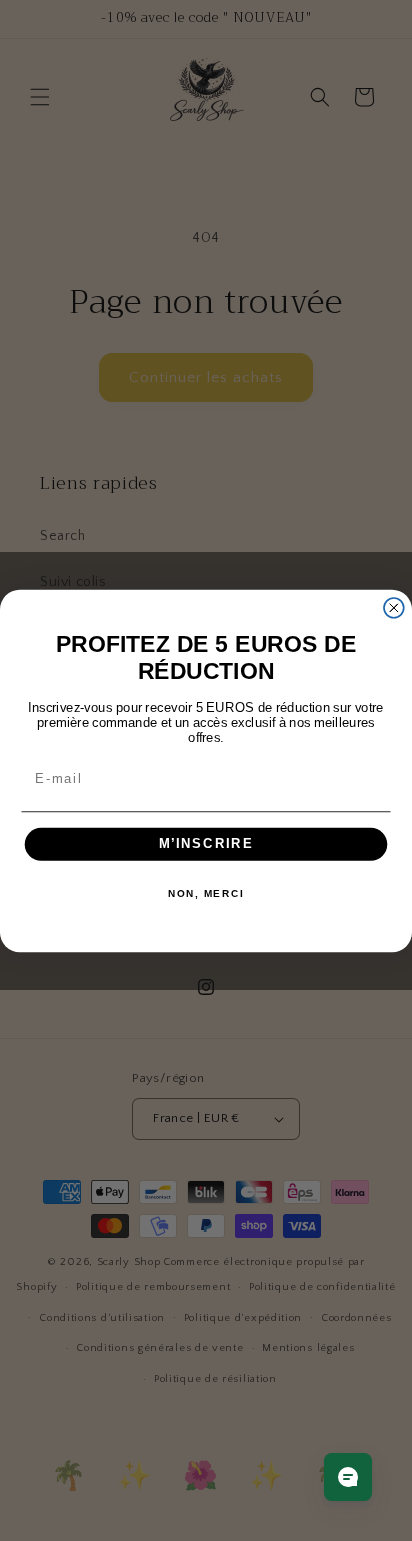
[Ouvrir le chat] (348, 1477)
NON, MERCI (206, 894)
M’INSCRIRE (206, 844)
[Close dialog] (394, 607)
